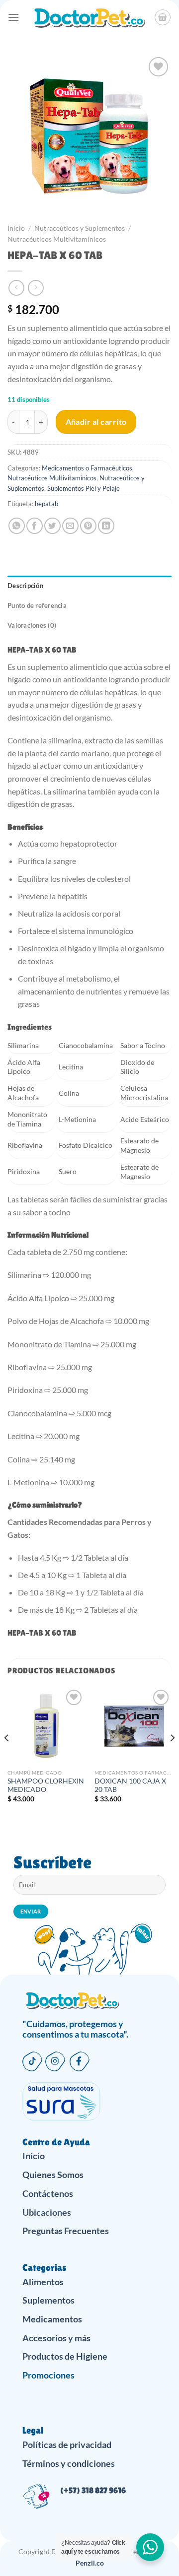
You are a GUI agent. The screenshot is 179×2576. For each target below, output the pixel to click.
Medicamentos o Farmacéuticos (87, 468)
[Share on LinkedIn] (106, 526)
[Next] (172, 1758)
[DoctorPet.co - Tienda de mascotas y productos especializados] (88, 17)
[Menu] (13, 17)
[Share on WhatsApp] (17, 526)
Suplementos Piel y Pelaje (84, 488)
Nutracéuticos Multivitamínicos (57, 239)
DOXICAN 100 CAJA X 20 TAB (130, 1785)
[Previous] (7, 1758)
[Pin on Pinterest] (88, 526)
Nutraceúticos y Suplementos (80, 228)
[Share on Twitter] (52, 526)
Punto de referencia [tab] (37, 605)
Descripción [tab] (25, 586)
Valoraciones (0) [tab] (32, 625)
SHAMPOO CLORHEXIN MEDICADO (46, 1785)
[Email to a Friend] (70, 526)
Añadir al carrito (96, 422)
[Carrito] (163, 17)
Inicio (16, 228)
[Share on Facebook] (35, 526)
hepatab (46, 504)
